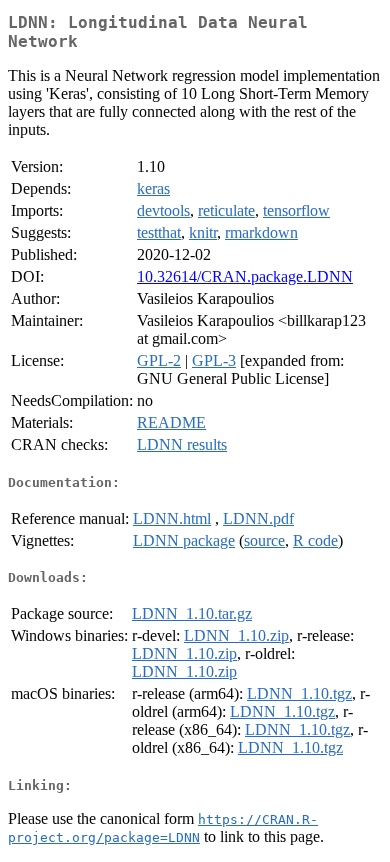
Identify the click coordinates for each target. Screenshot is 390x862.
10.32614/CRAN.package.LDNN (245, 276)
